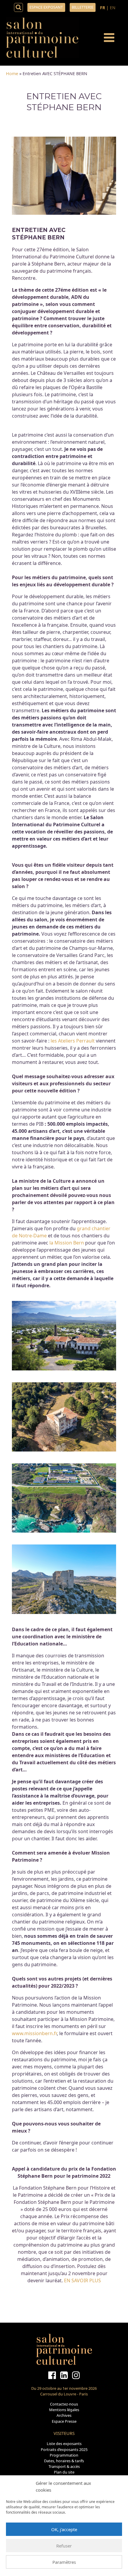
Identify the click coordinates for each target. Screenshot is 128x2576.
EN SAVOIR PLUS (82, 2280)
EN (113, 8)
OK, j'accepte (64, 2529)
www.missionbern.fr (34, 2033)
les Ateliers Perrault (73, 1041)
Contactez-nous (64, 2404)
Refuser (64, 2546)
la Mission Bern (67, 1243)
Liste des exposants (64, 2444)
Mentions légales (64, 2410)
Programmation (64, 2455)
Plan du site (64, 2472)
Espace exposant (46, 7)
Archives (64, 2415)
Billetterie (83, 7)
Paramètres (64, 2562)
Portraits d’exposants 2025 (64, 2449)
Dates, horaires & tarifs (64, 2461)
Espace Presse (64, 2421)
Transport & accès (64, 2466)
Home (12, 74)
